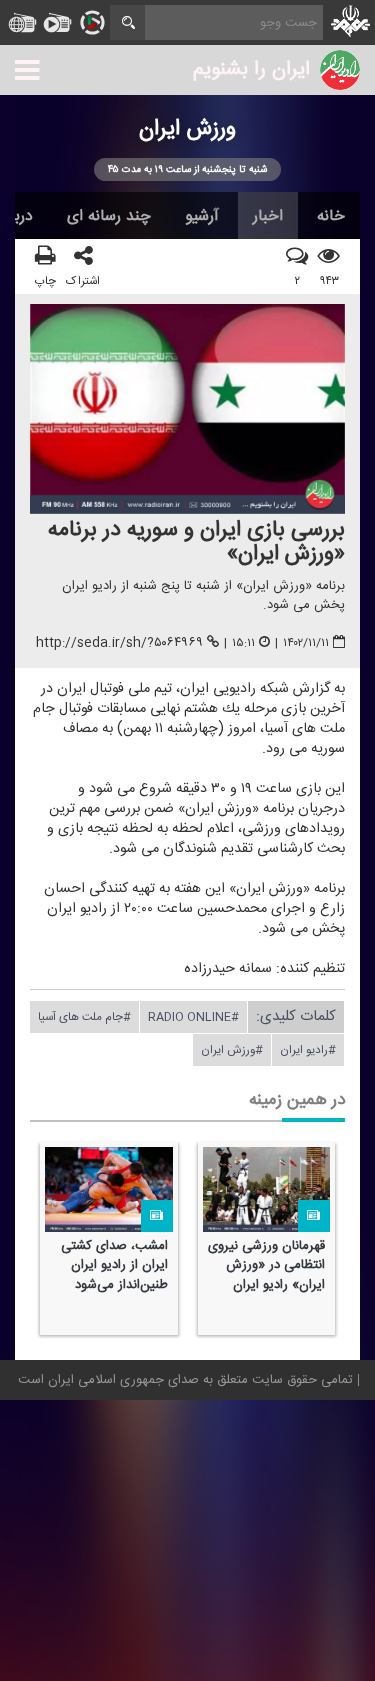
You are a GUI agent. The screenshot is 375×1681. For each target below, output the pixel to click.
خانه (331, 216)
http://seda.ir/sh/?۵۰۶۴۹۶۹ (119, 644)
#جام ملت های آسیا (84, 1017)
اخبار (268, 216)
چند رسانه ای (109, 216)
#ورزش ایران (232, 1050)
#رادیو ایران (308, 1050)
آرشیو (202, 216)
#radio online (193, 1017)
